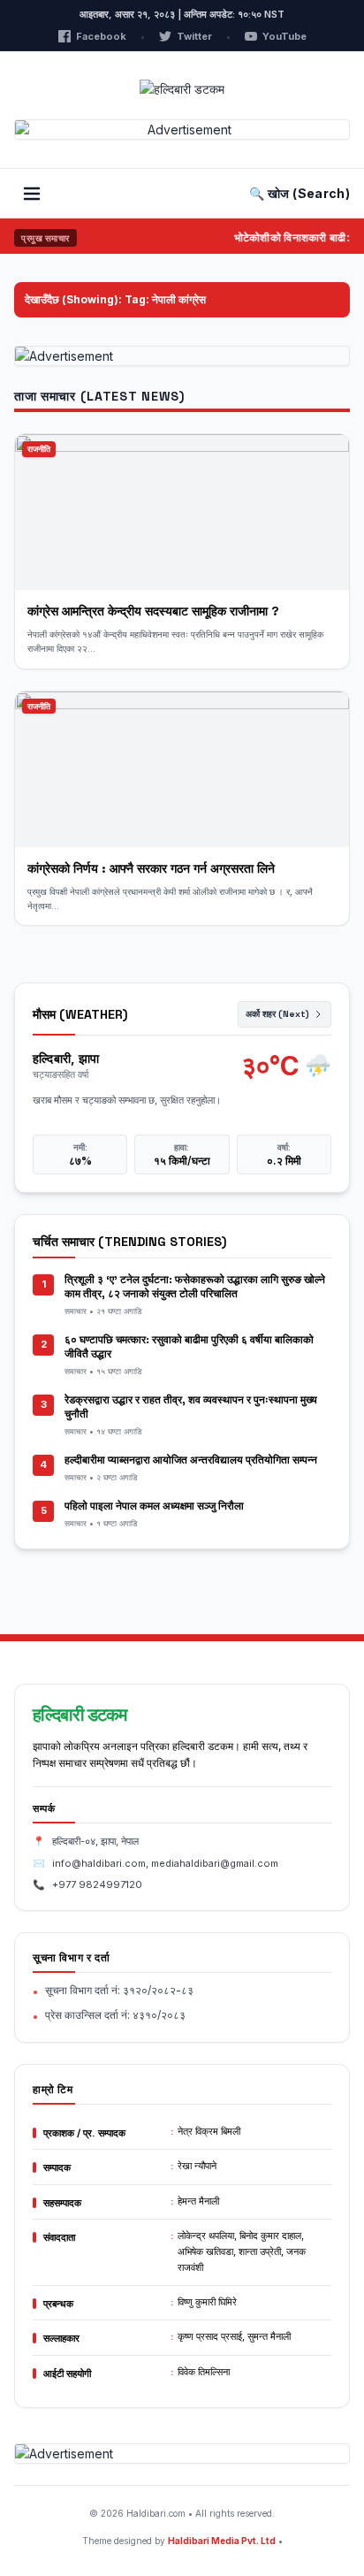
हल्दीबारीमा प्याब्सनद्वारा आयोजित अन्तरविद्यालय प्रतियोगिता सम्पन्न (191, 1460)
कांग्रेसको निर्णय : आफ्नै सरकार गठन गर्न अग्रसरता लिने (153, 868)
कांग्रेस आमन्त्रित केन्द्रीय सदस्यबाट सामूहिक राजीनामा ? (153, 611)
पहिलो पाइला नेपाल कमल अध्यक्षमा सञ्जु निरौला (154, 1506)
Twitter (194, 36)
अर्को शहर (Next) (277, 1014)
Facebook (101, 36)
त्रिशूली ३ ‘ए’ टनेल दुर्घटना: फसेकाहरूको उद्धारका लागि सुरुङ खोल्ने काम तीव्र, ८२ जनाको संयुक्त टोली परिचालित (195, 1287)
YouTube (284, 36)
